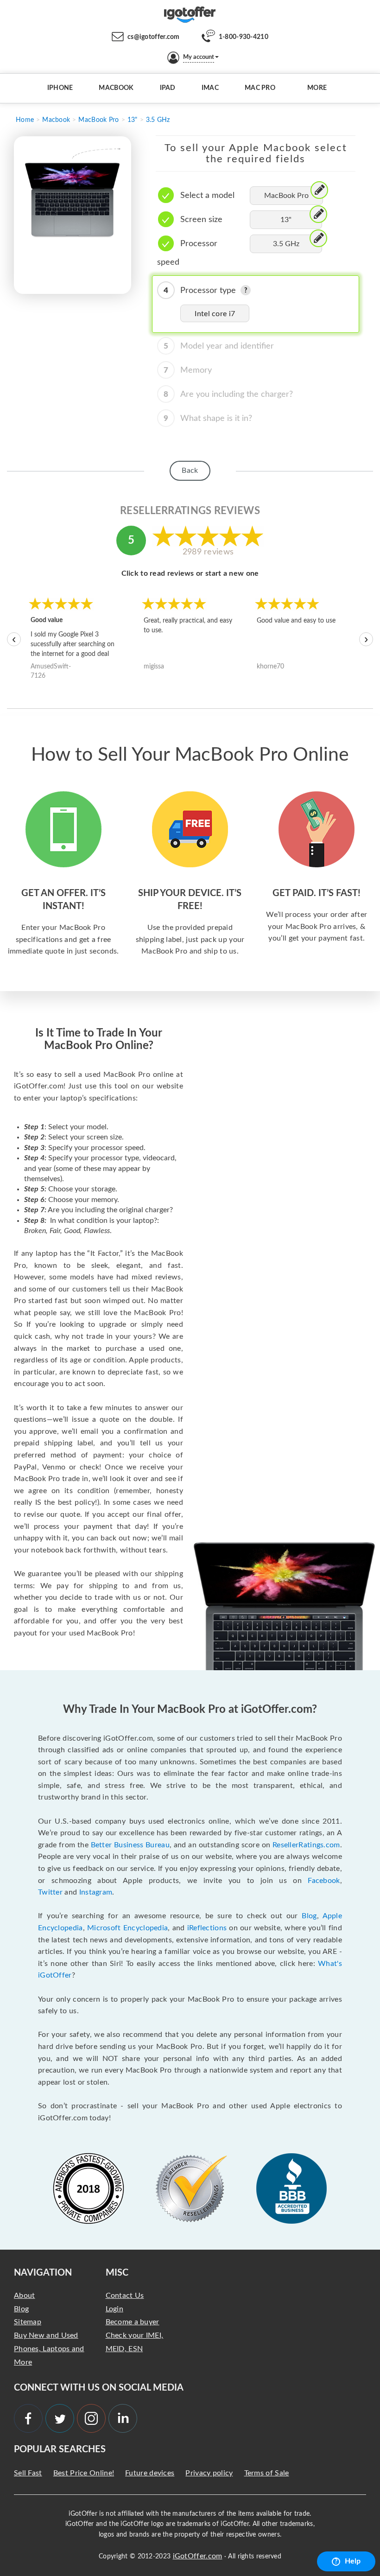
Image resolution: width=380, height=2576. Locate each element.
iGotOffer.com (198, 2556)
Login (115, 2309)
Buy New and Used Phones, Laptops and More (49, 2349)
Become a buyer (133, 2322)
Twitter (50, 1892)
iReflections (207, 1928)
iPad (168, 88)
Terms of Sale (267, 2473)
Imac (210, 88)
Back (190, 471)
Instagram (96, 1892)
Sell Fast (28, 2473)
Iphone (60, 88)
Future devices (150, 2473)
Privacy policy (209, 2473)
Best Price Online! (84, 2473)
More (317, 88)
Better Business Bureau (130, 1845)
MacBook (116, 88)
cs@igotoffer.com (154, 37)
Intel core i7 (215, 314)
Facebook (324, 1881)
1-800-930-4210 (244, 37)
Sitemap (28, 2322)
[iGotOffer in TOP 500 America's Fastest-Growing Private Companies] (89, 2188)
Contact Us (125, 2296)
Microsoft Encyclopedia (127, 1928)
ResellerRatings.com (306, 1845)
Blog (309, 1916)
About (25, 2296)
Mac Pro (260, 88)
